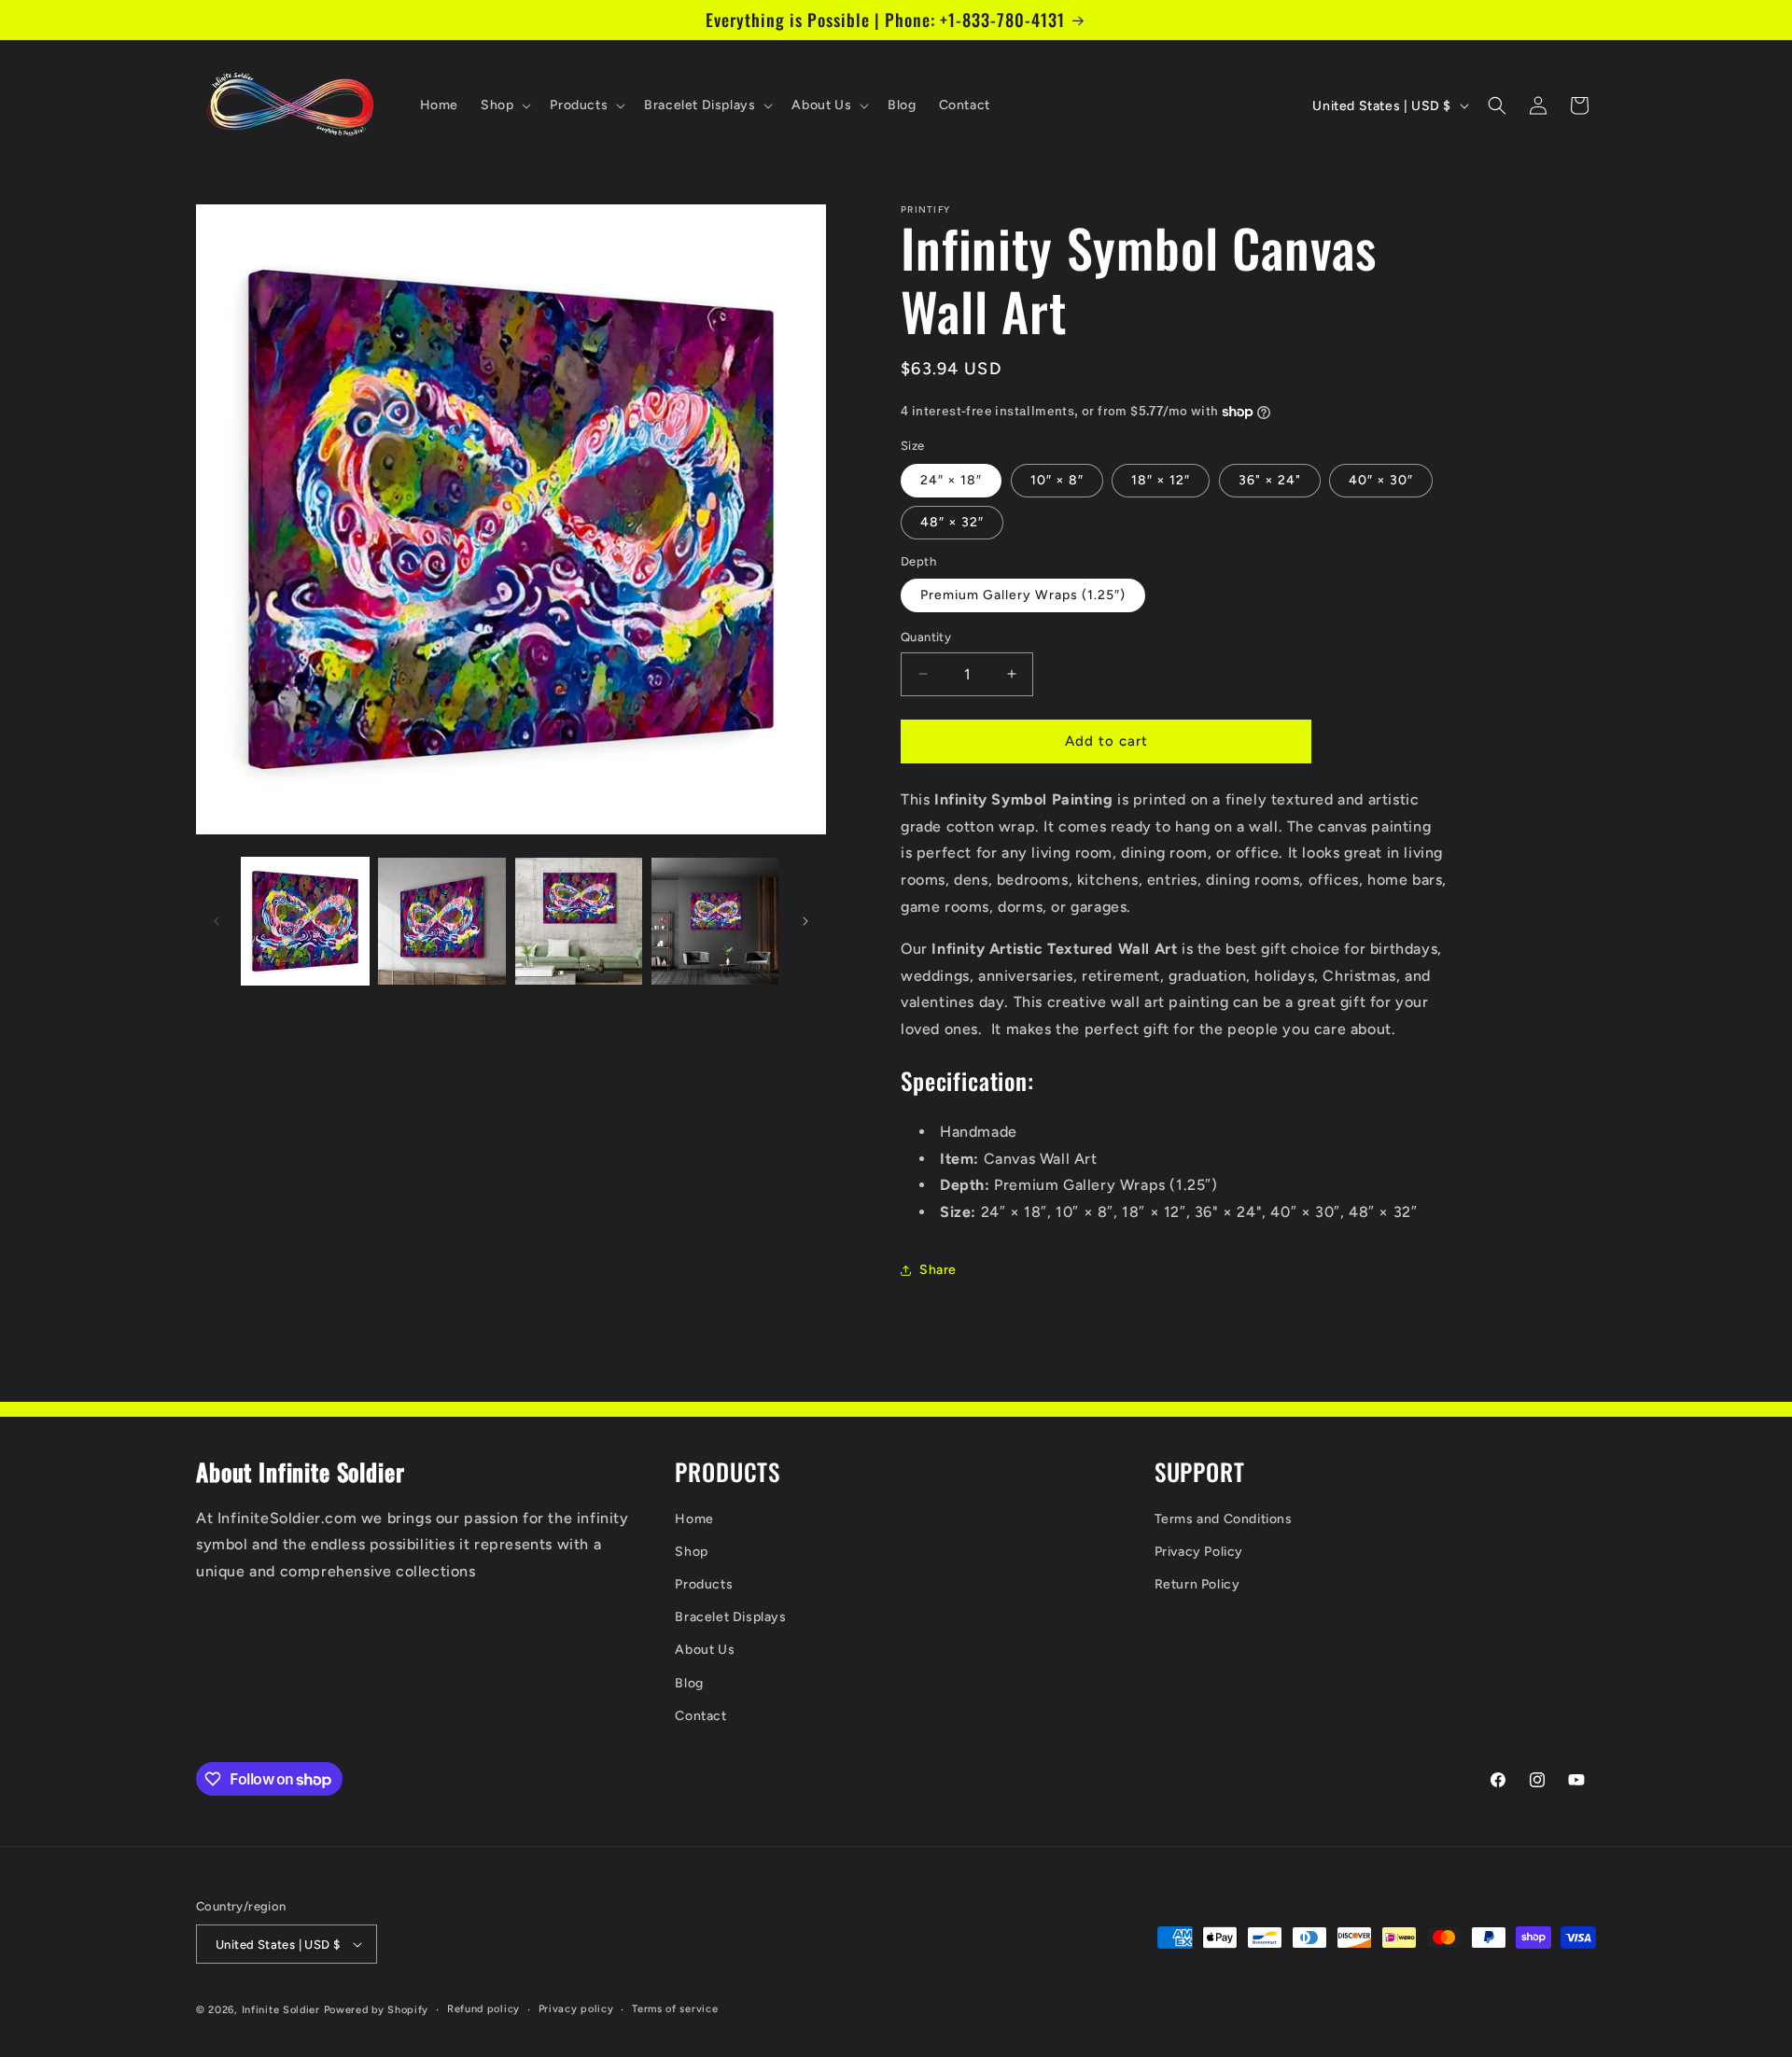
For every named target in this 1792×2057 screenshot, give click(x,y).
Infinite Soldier (281, 2010)
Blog (689, 1683)
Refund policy (483, 2009)
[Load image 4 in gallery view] (715, 921)
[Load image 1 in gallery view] (305, 921)
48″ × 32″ (952, 522)
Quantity (926, 637)
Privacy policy (576, 2009)
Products (704, 1584)
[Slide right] (805, 921)
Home (694, 1519)
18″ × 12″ (1161, 480)
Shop (691, 1552)
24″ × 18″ (951, 480)
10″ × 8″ (1057, 480)
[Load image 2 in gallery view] (441, 921)
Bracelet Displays (730, 1617)
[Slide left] (217, 921)
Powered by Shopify (377, 2010)
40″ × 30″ (1381, 480)
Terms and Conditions (1224, 1519)
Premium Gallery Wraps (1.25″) (1023, 595)
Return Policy (1197, 1584)
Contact (700, 1716)
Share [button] (938, 1270)
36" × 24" (1270, 480)
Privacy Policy (1199, 1552)
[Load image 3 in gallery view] (579, 921)
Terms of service (675, 2009)
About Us (705, 1650)
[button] (504, 105)
